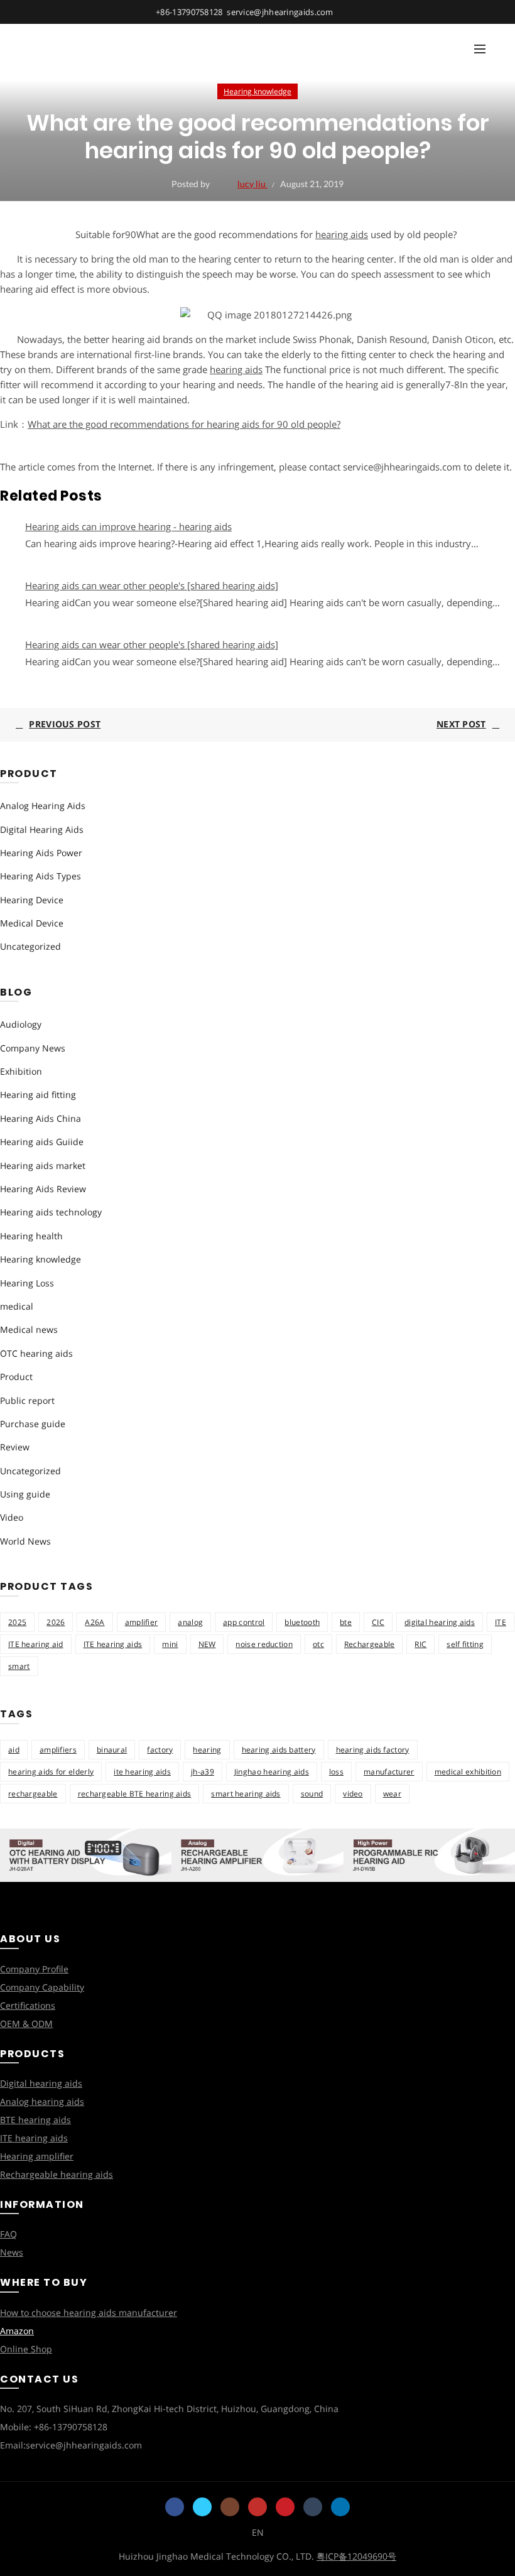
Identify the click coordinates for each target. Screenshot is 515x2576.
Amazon (17, 2331)
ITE (501, 1622)
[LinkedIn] (340, 2507)
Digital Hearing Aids (42, 829)
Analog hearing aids (42, 2101)
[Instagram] (230, 2507)
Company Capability (42, 1987)
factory (160, 1750)
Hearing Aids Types (41, 876)
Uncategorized (30, 946)
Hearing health (31, 1236)
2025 (17, 1622)
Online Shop (26, 2349)
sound (312, 1794)
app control (244, 1622)
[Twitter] (202, 2507)
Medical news (29, 1329)
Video (12, 1517)
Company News (33, 1048)
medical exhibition (468, 1772)
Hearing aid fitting (38, 1095)
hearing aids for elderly (51, 1772)
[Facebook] (175, 2507)
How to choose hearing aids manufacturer (89, 2312)
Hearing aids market (43, 1166)
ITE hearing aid (36, 1644)
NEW (207, 1644)
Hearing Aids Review (43, 1189)
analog (190, 1622)
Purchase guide (33, 1424)
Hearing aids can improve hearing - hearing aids (128, 526)
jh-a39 (203, 1772)
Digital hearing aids (41, 2083)
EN (258, 2532)
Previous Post (65, 724)
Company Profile (34, 1969)
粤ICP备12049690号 (356, 2556)
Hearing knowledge (257, 91)
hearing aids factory (373, 1750)
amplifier (142, 1622)
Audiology (21, 1024)
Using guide (25, 1494)
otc (318, 1644)
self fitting (465, 1644)
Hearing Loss (27, 1283)
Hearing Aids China (41, 1118)
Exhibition (21, 1071)
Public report (27, 1400)
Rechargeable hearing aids (57, 2174)
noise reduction (264, 1644)
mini (170, 1644)
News (12, 2252)
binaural (112, 1750)
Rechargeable (370, 1644)
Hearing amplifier (37, 2156)
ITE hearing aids (113, 1644)
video (353, 1794)
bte (346, 1622)
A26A (95, 1622)
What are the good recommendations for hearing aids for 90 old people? (184, 424)
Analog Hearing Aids (43, 806)
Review (15, 1447)
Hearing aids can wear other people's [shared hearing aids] (152, 585)
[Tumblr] (313, 2507)
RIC (420, 1644)
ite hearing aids (142, 1772)
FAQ (8, 2234)
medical (17, 1306)
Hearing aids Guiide (42, 1142)
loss (336, 1772)
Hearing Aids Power (41, 853)
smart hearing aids (246, 1794)
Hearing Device (32, 900)
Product (16, 1377)
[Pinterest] (285, 2507)
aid (14, 1750)
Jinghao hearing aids (272, 1772)
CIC (378, 1622)
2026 (56, 1622)
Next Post (461, 724)
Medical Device (32, 923)
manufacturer (389, 1772)
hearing (207, 1750)
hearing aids (342, 234)
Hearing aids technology (51, 1212)
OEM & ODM (26, 2024)
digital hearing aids (440, 1622)
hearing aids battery (279, 1750)
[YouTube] (257, 2507)
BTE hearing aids (35, 2120)
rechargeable (33, 1794)
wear (392, 1794)
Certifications (28, 2005)
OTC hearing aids (36, 1353)
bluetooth (302, 1622)
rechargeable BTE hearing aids (135, 1794)
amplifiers (58, 1750)
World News (25, 1541)
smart (19, 1666)
